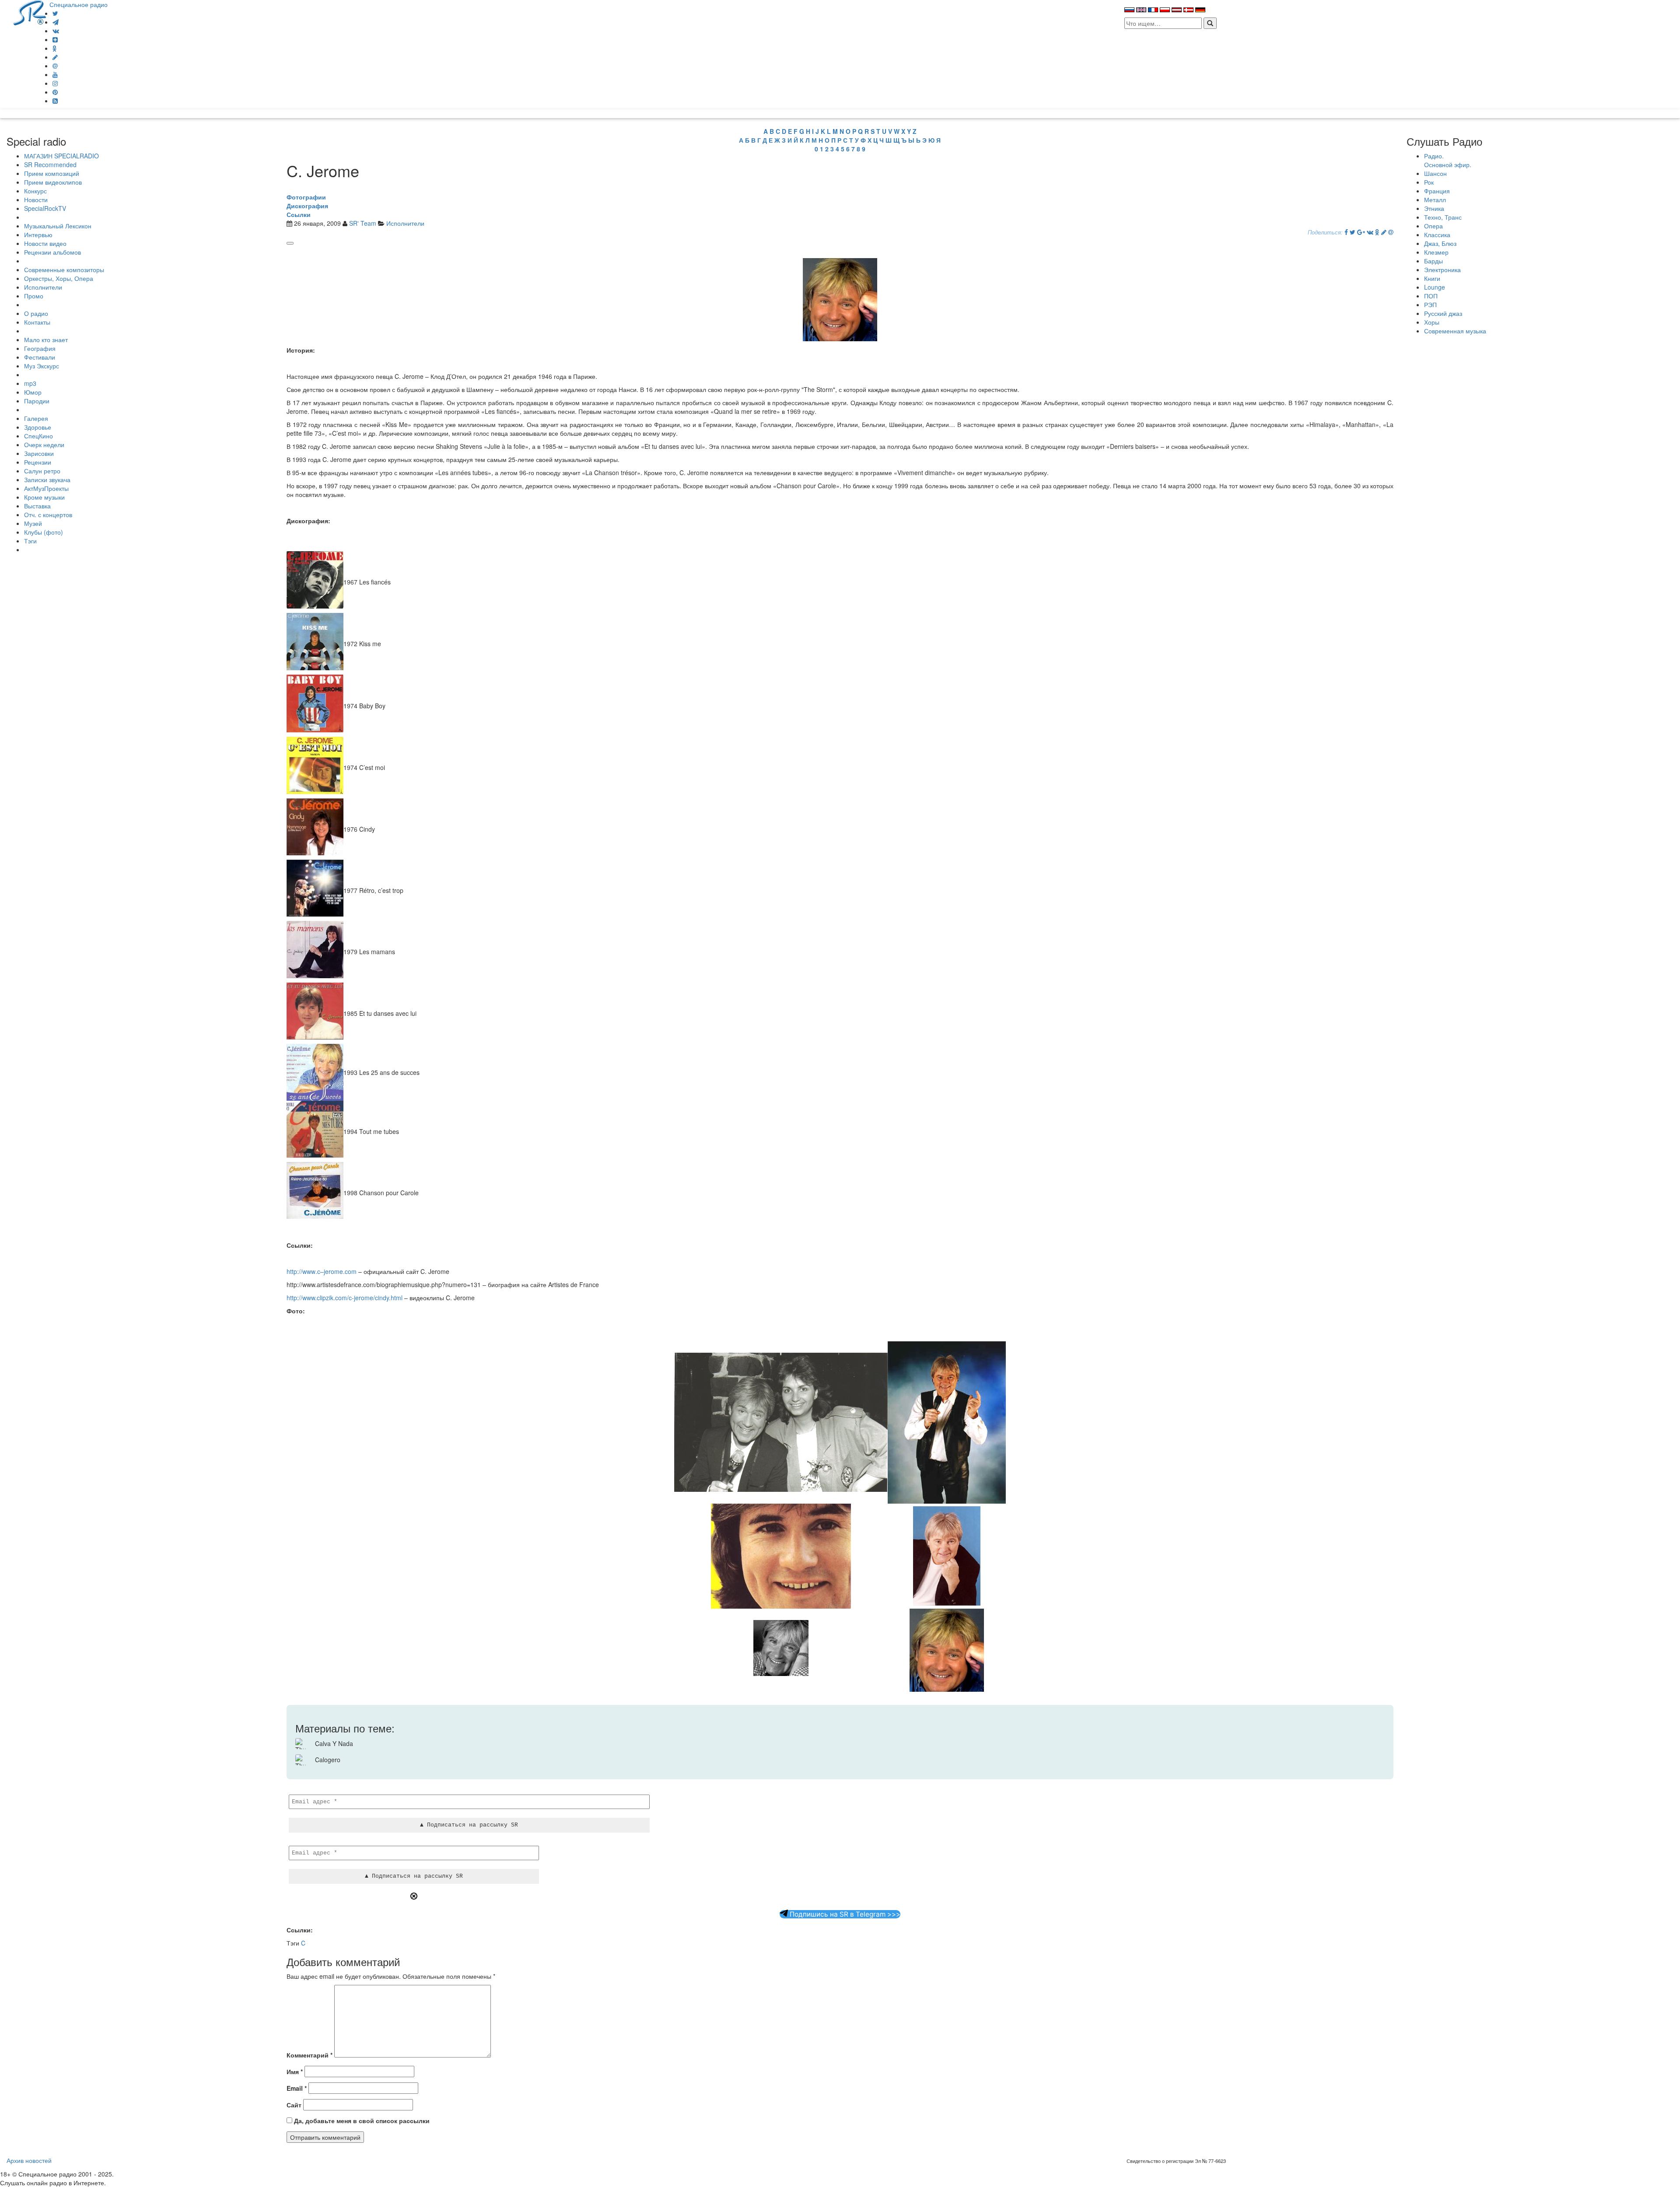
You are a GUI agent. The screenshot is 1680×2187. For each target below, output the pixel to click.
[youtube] (55, 74)
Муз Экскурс (42, 366)
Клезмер (1436, 252)
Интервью (38, 234)
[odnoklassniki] (55, 48)
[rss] (55, 101)
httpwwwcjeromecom (322, 1271)
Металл (1435, 199)
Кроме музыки (44, 497)
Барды (1433, 261)
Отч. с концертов (48, 514)
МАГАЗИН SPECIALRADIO (61, 156)
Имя (295, 2072)
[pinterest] (55, 92)
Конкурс (35, 191)
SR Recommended (50, 164)
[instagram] (55, 83)
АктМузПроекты (46, 488)
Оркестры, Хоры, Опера (59, 278)
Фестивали (40, 357)
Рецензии (38, 462)
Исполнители (43, 287)
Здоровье (38, 427)
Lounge (1435, 287)
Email (297, 2088)
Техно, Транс (1443, 217)
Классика (1437, 234)
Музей (33, 523)
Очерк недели (44, 444)
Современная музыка (1455, 331)
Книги (1432, 278)
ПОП (1431, 296)
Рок (1429, 182)
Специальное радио (79, 4)
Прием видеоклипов (53, 182)
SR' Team (363, 223)
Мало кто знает (46, 339)
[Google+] (1361, 232)
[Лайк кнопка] (290, 243)
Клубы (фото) (44, 532)
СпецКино (38, 436)
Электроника (1442, 269)
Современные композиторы (64, 269)
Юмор (33, 392)
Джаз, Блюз (1440, 243)
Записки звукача (47, 479)
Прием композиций (52, 173)
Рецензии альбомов (52, 252)
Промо (34, 296)
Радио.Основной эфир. (1448, 160)
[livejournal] (55, 57)
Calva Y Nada (334, 1743)
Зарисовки (39, 453)
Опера (1433, 226)
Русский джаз (1443, 313)
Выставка (37, 506)
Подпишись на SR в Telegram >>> (844, 1914)
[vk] (56, 31)
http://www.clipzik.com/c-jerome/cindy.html (345, 1298)
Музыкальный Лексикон (58, 226)
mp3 (30, 383)
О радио (36, 313)
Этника (1434, 208)
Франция (1437, 191)
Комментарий (310, 2055)
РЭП (1430, 304)
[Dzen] (55, 39)
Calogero (328, 1760)
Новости (36, 199)
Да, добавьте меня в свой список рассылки (361, 2121)
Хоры (1432, 322)
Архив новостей (29, 2160)
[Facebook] (1346, 232)
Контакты (37, 322)
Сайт (294, 2105)
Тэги (30, 541)
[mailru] (55, 66)
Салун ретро (42, 471)
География (40, 348)
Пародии (37, 401)
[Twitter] (55, 13)
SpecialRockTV (45, 208)
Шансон (1435, 173)
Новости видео (45, 243)
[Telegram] (56, 22)
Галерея (36, 418)
